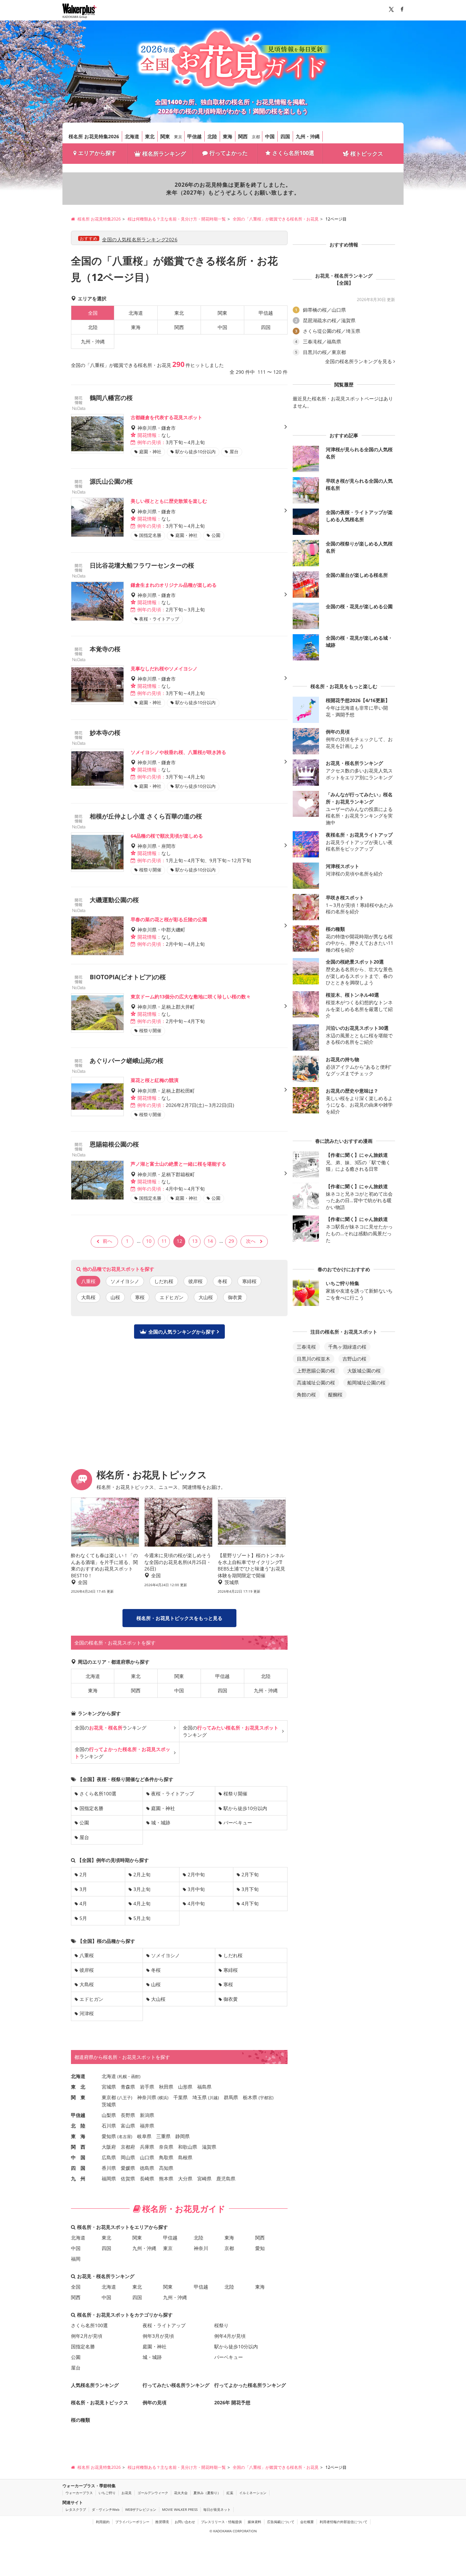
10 (149, 1241)
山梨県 (109, 2115)
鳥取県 (166, 2157)
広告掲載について (281, 2522)
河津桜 (87, 2013)
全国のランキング (111, 1728)
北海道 (132, 136)
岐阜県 (144, 2136)
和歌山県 (188, 2147)
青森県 (128, 2087)
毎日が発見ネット (217, 2509)
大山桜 (206, 1297)
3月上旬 (142, 1889)
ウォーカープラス (79, 2493)
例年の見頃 (155, 2402)
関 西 (78, 2147)
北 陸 (78, 2126)
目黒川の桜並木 (314, 1359)
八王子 (125, 2098)
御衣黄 (235, 1297)
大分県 (185, 2179)
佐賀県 (128, 2179)
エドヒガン (172, 1297)
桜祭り (221, 2325)
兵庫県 (147, 2147)
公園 (84, 1823)
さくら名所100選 (293, 153)
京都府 (128, 2147)
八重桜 (87, 1955)
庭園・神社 (163, 1808)
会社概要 (307, 2522)
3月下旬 (250, 1889)
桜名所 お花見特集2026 (94, 136)
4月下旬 (250, 1903)
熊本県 (166, 2179)
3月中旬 (196, 1889)
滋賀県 (209, 2147)
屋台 (84, 1837)
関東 (165, 136)
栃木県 (250, 2097)
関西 (243, 136)
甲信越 (194, 136)
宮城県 (109, 2087)
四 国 (78, 2168)
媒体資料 (254, 2522)
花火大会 (181, 2493)
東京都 (109, 2097)
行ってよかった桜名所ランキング (250, 2385)
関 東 (78, 2097)
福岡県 (109, 2179)
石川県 (109, 2126)
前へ (107, 1241)
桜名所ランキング (164, 154)
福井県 (147, 2126)
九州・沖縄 (308, 136)
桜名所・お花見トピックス (100, 2402)
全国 (76, 2287)
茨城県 (109, 2104)
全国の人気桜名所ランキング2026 (140, 239)
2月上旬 (142, 1874)
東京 (178, 137)
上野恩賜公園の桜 (316, 1371)
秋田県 (166, 2087)
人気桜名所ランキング (95, 2385)
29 (231, 1241)
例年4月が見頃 (230, 2336)
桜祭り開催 (235, 1794)
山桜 (115, 1297)
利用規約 (103, 2522)
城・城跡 (161, 1823)
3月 (83, 1889)
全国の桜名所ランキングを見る (359, 361)
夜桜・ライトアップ (173, 1794)
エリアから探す (97, 153)
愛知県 (109, 2136)
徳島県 (147, 2168)
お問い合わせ (185, 2522)
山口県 (147, 2157)
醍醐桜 (335, 1394)
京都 (256, 137)
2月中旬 (196, 1874)
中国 (270, 136)
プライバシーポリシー (132, 2522)
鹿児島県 (226, 2179)
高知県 (166, 2168)
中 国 (78, 2157)
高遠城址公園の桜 (316, 1383)
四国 (285, 136)
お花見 (127, 2493)
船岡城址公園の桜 (366, 1383)
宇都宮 (266, 2098)
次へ (251, 1241)
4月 (83, 1903)
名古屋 (125, 2137)
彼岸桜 (195, 1281)
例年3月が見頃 (158, 2336)
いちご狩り (107, 2493)
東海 (228, 136)
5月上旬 (142, 1918)
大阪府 (109, 2147)
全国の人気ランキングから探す (182, 1332)
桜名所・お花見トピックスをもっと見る (179, 1618)
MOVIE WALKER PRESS (180, 2509)
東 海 (78, 2136)
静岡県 (183, 2136)
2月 (83, 1874)
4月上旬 (142, 1903)
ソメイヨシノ (125, 1281)
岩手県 (147, 2087)
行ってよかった (229, 153)
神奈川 (201, 2248)
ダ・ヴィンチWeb (106, 2509)
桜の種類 (81, 2420)
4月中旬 (196, 1903)
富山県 (128, 2126)
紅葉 (230, 2493)
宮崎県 (204, 2179)
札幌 (123, 2076)
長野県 (128, 2115)
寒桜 (140, 1297)
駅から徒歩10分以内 (245, 1808)
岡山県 (128, 2157)
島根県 (185, 2157)
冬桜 (222, 1281)
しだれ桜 (164, 1281)
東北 (150, 136)
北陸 (212, 136)
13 (195, 1241)
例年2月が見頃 (87, 2336)
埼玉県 (200, 2097)
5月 (83, 1918)
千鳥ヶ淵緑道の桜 (347, 1347)
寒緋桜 (249, 1281)
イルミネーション (253, 2493)
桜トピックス (367, 154)
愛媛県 (128, 2168)
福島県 (204, 2087)
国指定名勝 (91, 1808)
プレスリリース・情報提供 (221, 2522)
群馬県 (231, 2097)
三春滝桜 (306, 1347)
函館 (135, 2076)
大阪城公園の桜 (364, 1371)
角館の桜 (306, 1394)
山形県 (185, 2087)
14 (210, 1241)
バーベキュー (238, 1823)
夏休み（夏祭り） (207, 2493)
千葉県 (180, 2097)
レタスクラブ (76, 2509)
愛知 (260, 2248)
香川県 (109, 2168)
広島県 (109, 2157)
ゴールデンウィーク (153, 2493)
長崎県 (147, 2179)
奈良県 (166, 2147)
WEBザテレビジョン (141, 2509)
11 (164, 1241)
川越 (214, 2098)
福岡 (76, 2259)
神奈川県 (147, 2097)
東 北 (78, 2087)
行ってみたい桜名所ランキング (176, 2385)
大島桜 (88, 1297)
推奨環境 (162, 2522)
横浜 (163, 2098)
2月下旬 (250, 1874)
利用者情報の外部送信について (344, 2522)
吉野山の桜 (354, 1359)
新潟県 (147, 2115)
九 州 (78, 2179)
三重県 (163, 2136)
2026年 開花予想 (232, 2402)
